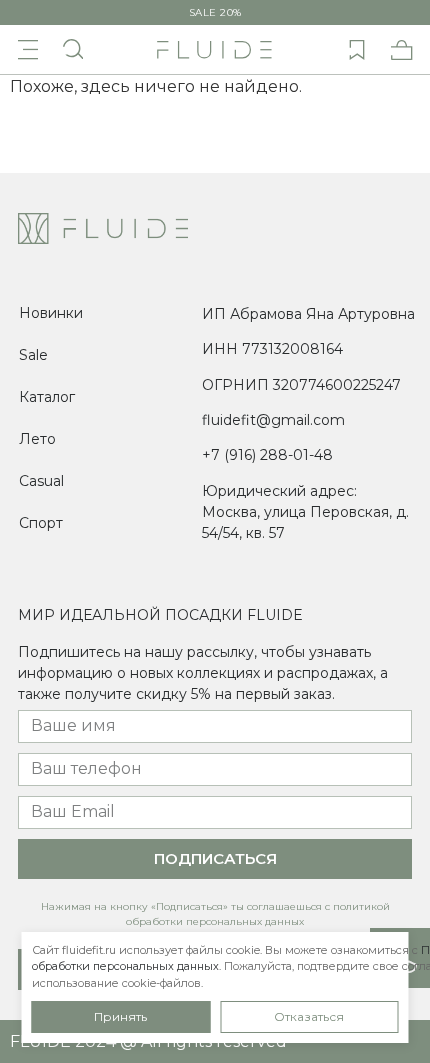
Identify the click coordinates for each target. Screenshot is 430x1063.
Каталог (47, 397)
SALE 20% (215, 13)
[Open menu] (28, 50)
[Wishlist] (357, 50)
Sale (33, 355)
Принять (120, 1016)
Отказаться (309, 1016)
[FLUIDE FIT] (214, 50)
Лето (37, 439)
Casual (41, 481)
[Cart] (402, 50)
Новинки (51, 313)
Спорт (41, 523)
